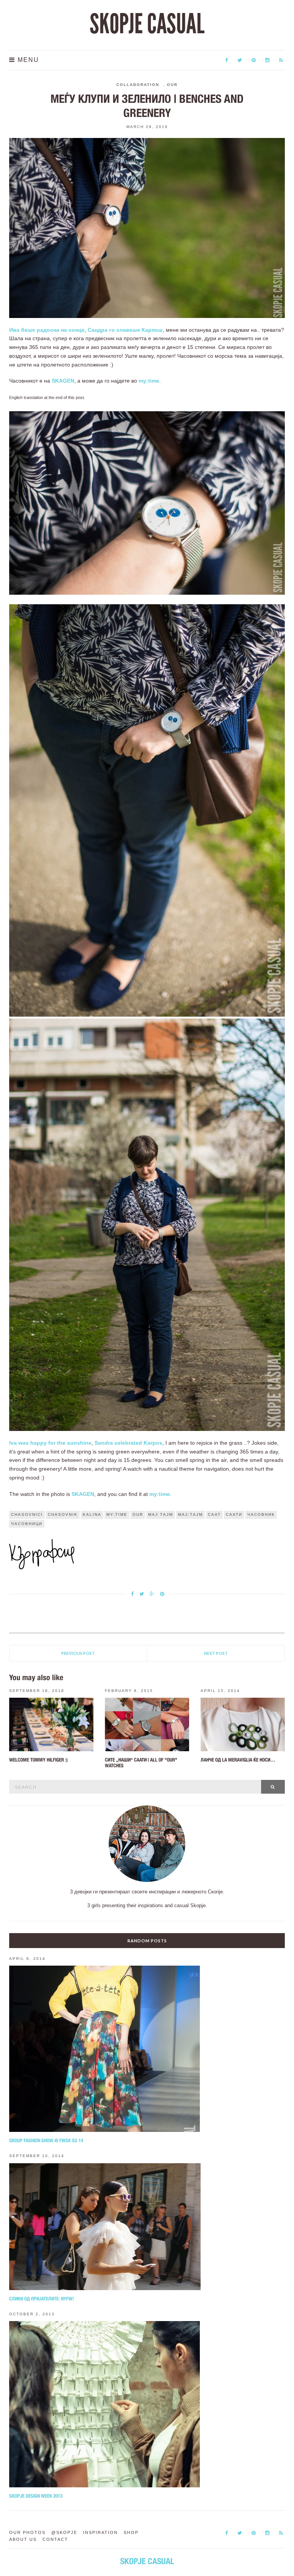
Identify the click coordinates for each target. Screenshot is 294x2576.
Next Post (216, 1653)
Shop (131, 2532)
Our (172, 85)
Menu (27, 60)
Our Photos (27, 2532)
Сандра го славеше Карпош (125, 330)
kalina (92, 1514)
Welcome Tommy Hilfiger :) (38, 1760)
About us (23, 2539)
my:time (149, 381)
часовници (27, 1524)
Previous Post (78, 1653)
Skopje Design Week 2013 (36, 2496)
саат (214, 1514)
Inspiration (100, 2532)
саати (234, 1514)
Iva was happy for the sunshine (50, 1443)
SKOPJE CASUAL (147, 24)
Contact (55, 2539)
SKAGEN (63, 381)
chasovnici (27, 1514)
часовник (261, 1514)
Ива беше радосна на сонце (47, 330)
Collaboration (138, 85)
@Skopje (64, 2532)
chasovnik (63, 1514)
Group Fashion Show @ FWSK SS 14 (46, 2140)
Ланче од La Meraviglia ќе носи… (238, 1760)
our (138, 1514)
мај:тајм (190, 1514)
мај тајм (161, 1514)
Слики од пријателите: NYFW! (42, 2299)
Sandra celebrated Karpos (128, 1443)
